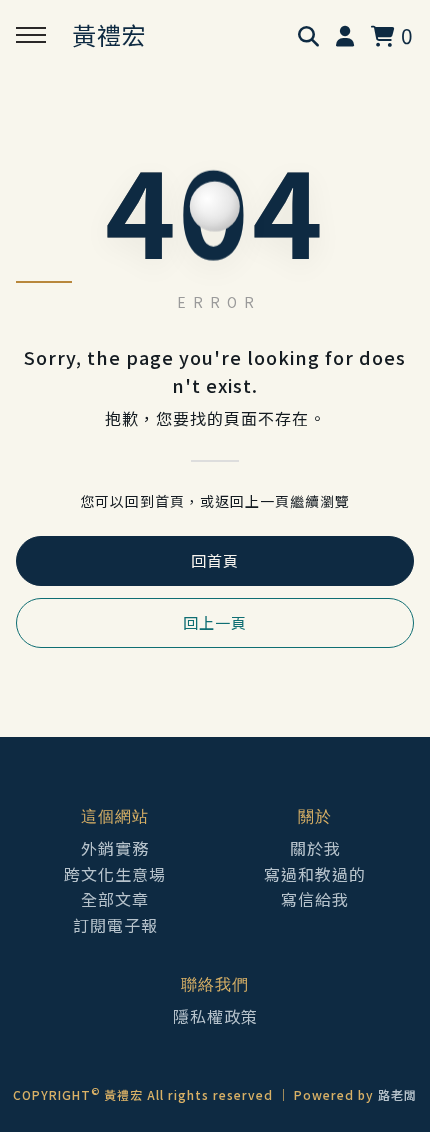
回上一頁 (215, 622)
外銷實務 (115, 848)
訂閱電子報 (115, 925)
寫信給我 (315, 899)
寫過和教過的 (315, 874)
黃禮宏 (109, 34)
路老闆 (397, 1094)
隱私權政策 (215, 1016)
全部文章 (115, 899)
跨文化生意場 (115, 874)
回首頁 (215, 560)
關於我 (315, 848)
